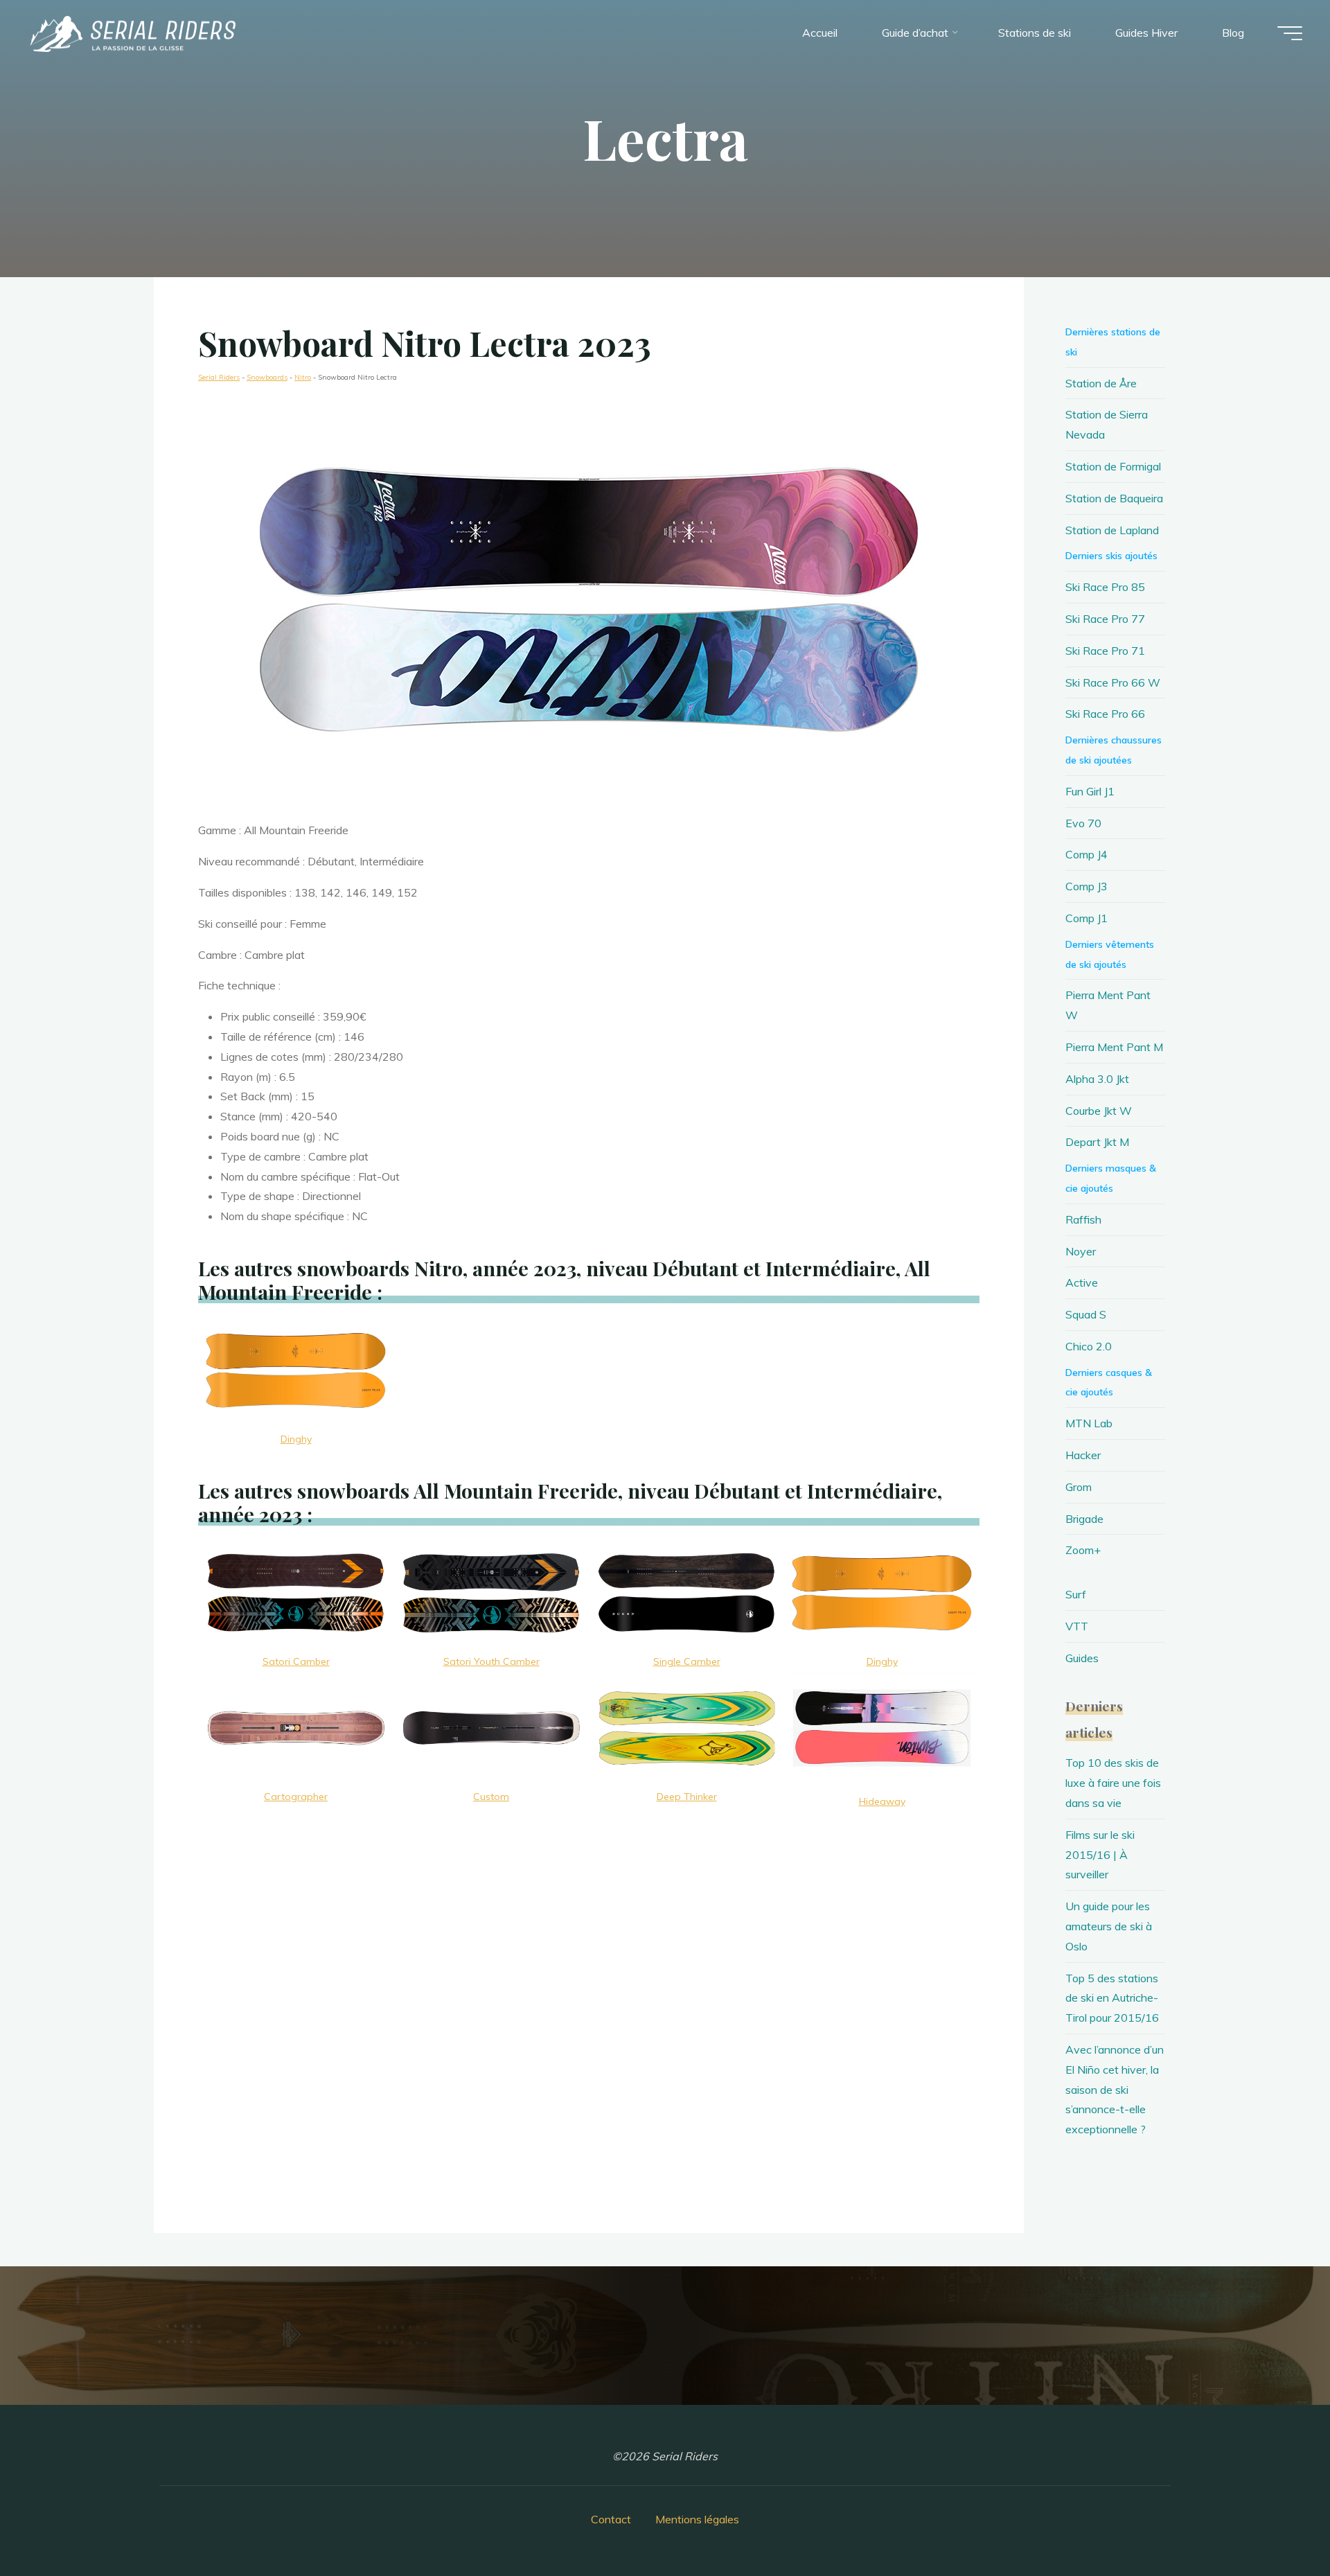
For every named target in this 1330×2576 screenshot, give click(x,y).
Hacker (1083, 1455)
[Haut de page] (1276, 2522)
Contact (611, 2519)
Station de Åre (1101, 383)
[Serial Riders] (132, 33)
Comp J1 (1087, 918)
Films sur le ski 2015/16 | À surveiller (1100, 1855)
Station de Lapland (1112, 530)
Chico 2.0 (1089, 1346)
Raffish (1083, 1219)
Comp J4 (1087, 854)
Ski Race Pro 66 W (1113, 682)
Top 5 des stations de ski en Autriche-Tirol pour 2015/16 (1112, 1998)
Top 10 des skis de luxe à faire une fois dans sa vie (1113, 1783)
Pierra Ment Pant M (1114, 1047)
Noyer (1081, 1251)
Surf (1076, 1594)
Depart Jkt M (1097, 1142)
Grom (1079, 1487)
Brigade (1084, 1519)
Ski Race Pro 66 (1105, 714)
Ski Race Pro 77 (1105, 619)
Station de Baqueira (1114, 498)
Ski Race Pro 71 (1105, 651)
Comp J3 (1087, 886)
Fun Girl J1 (1090, 791)
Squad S (1086, 1314)
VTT (1077, 1626)
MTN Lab (1089, 1423)
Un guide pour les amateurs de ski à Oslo (1109, 1926)
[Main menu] (1290, 33)
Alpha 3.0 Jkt (1097, 1079)
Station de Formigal (1113, 466)
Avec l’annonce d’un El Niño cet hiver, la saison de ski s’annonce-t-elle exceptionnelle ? (1115, 2089)
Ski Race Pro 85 (1105, 587)
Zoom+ (1083, 1550)
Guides (1082, 1658)
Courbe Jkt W (1099, 1111)
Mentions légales (697, 2519)
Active (1082, 1282)
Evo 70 (1083, 823)
